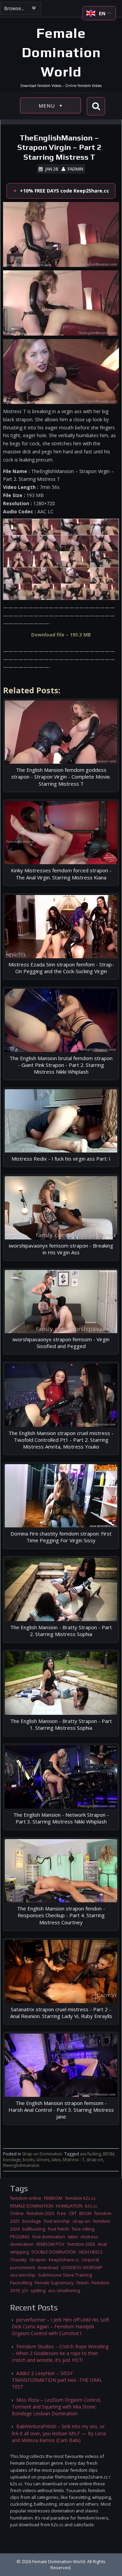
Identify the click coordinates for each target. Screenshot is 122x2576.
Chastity (18, 2260)
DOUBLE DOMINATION (54, 2252)
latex (56, 2160)
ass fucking (90, 2154)
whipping (19, 2252)
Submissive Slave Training (65, 2275)
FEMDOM (53, 2198)
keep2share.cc (64, 2260)
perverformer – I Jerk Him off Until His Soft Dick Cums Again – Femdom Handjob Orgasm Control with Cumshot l (60, 2327)
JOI (25, 2290)
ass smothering (64, 2290)
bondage (12, 2160)
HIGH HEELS (91, 2252)
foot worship (57, 2221)
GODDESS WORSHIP (82, 2267)
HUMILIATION (69, 2206)
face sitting (83, 2229)
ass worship (23, 2275)
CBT (73, 2213)
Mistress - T (74, 2160)
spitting (38, 2290)
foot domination (49, 2237)
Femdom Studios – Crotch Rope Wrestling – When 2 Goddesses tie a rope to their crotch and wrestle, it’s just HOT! (60, 2353)
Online (17, 2213)
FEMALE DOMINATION (32, 2206)
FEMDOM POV (50, 2244)
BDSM (109, 2154)
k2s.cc (91, 2206)
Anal (102, 2244)
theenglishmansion (21, 2165)
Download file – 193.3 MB (61, 635)
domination (22, 2244)
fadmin (76, 169)
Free (62, 2213)
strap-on (95, 2160)
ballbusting (34, 2229)
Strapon (38, 2260)
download (48, 2267)
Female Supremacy (54, 2283)
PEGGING (20, 2237)
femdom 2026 (81, 2244)
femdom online (26, 2198)
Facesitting (21, 2283)
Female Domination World (61, 52)
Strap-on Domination (42, 2154)
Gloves (43, 2160)
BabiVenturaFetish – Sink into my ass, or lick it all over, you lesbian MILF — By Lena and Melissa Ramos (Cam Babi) (59, 2433)
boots (28, 2160)
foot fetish (58, 2229)
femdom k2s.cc (80, 2198)
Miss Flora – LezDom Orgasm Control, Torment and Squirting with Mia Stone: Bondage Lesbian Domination (57, 2407)
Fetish (83, 2283)
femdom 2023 (40, 2213)
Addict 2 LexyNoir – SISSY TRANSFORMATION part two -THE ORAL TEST (57, 2380)
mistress (89, 2237)
